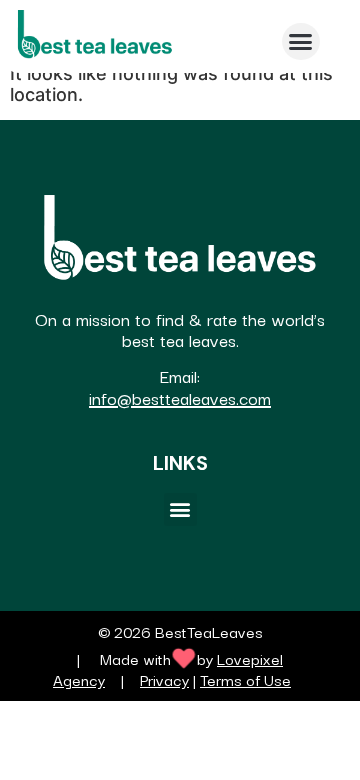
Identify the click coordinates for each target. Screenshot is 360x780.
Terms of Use (245, 679)
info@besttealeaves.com (180, 397)
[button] (301, 42)
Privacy (164, 679)
